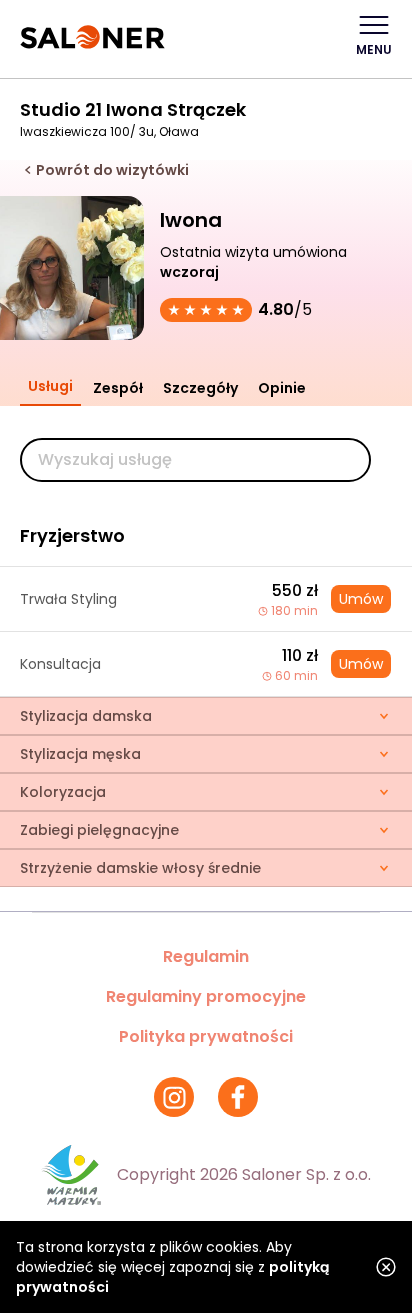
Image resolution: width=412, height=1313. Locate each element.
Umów (361, 599)
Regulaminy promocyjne (206, 996)
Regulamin (206, 956)
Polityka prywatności (206, 1036)
